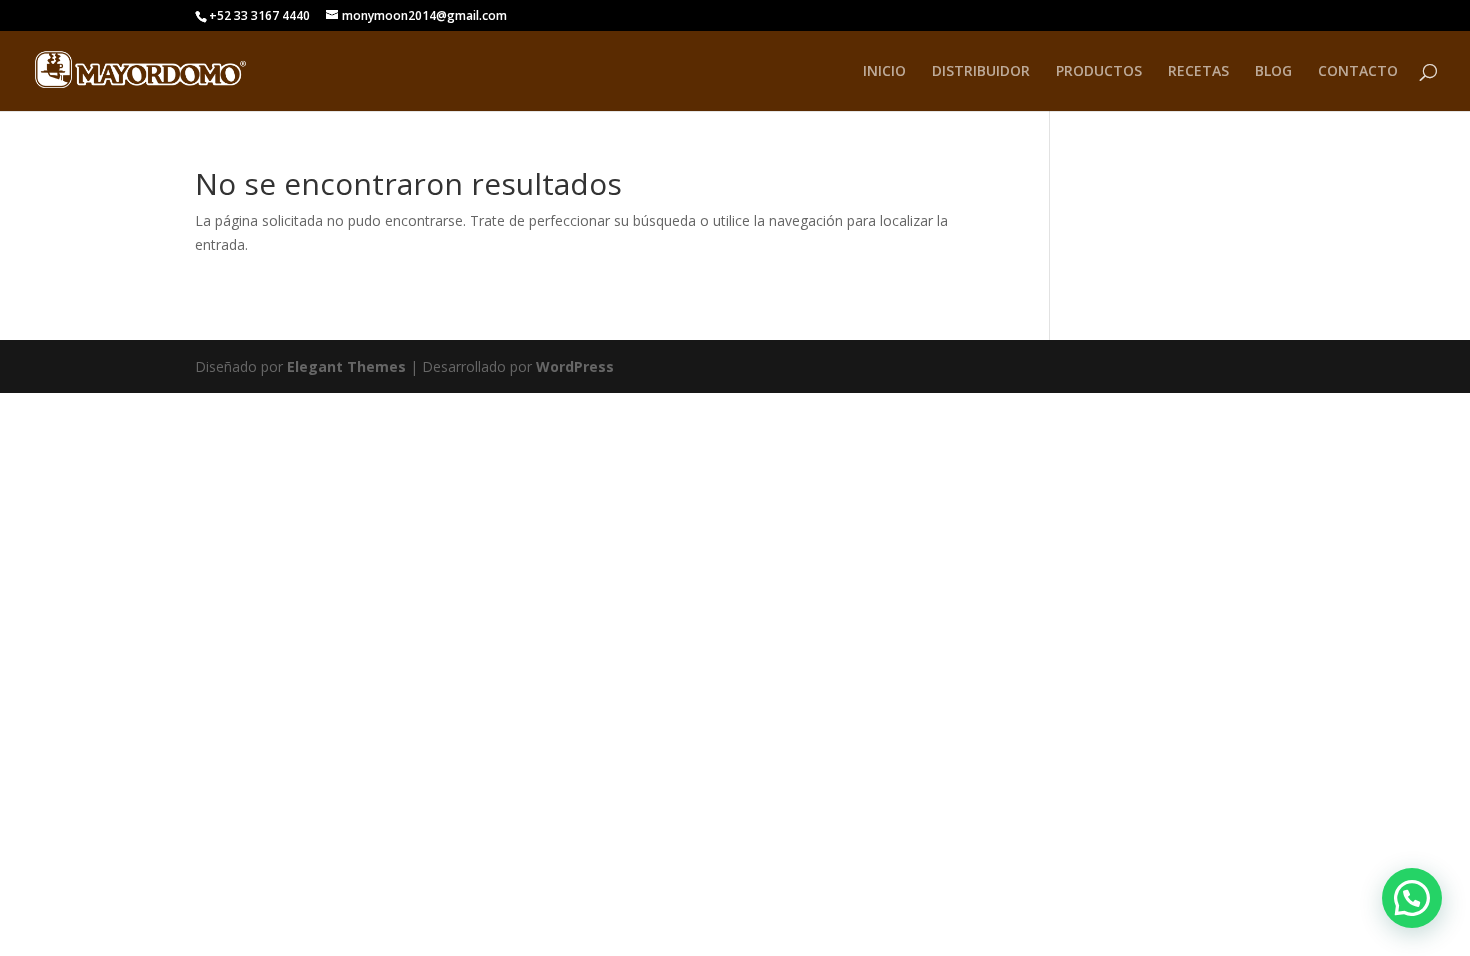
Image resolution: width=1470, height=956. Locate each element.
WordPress (575, 366)
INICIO (884, 72)
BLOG (1273, 72)
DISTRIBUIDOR (981, 72)
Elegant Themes (346, 366)
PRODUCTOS (1099, 72)
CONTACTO (1358, 72)
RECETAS (1198, 72)
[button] (1412, 898)
